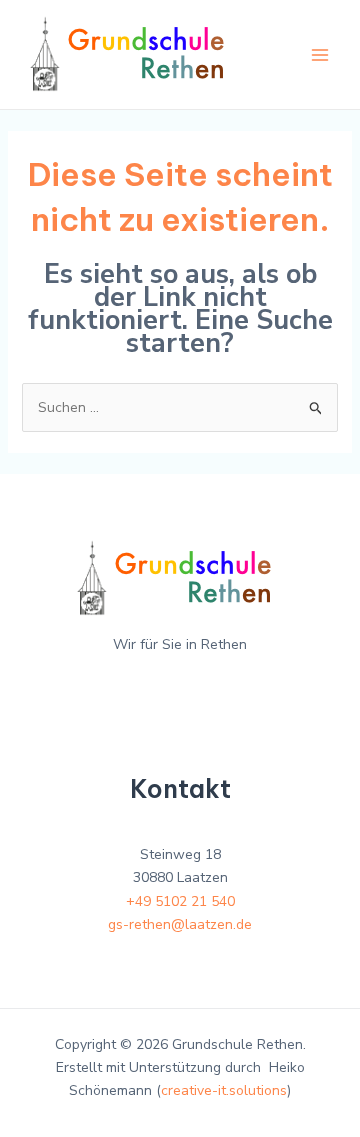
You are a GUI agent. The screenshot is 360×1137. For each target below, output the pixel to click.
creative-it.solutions (224, 1090)
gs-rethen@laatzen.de (180, 924)
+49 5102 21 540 (180, 901)
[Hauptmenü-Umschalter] (319, 54)
